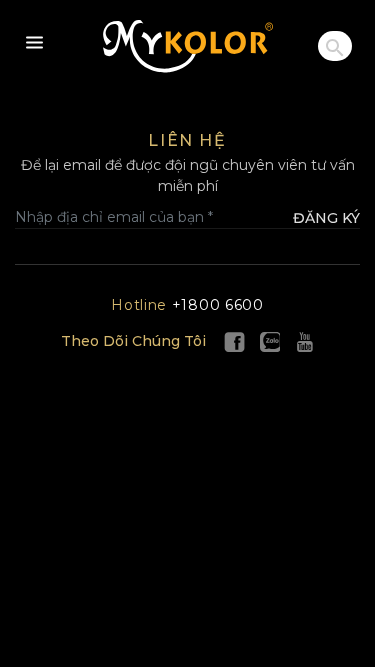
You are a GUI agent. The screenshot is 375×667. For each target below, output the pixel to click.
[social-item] (234, 341)
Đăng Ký (326, 218)
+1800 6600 (187, 305)
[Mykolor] (188, 46)
